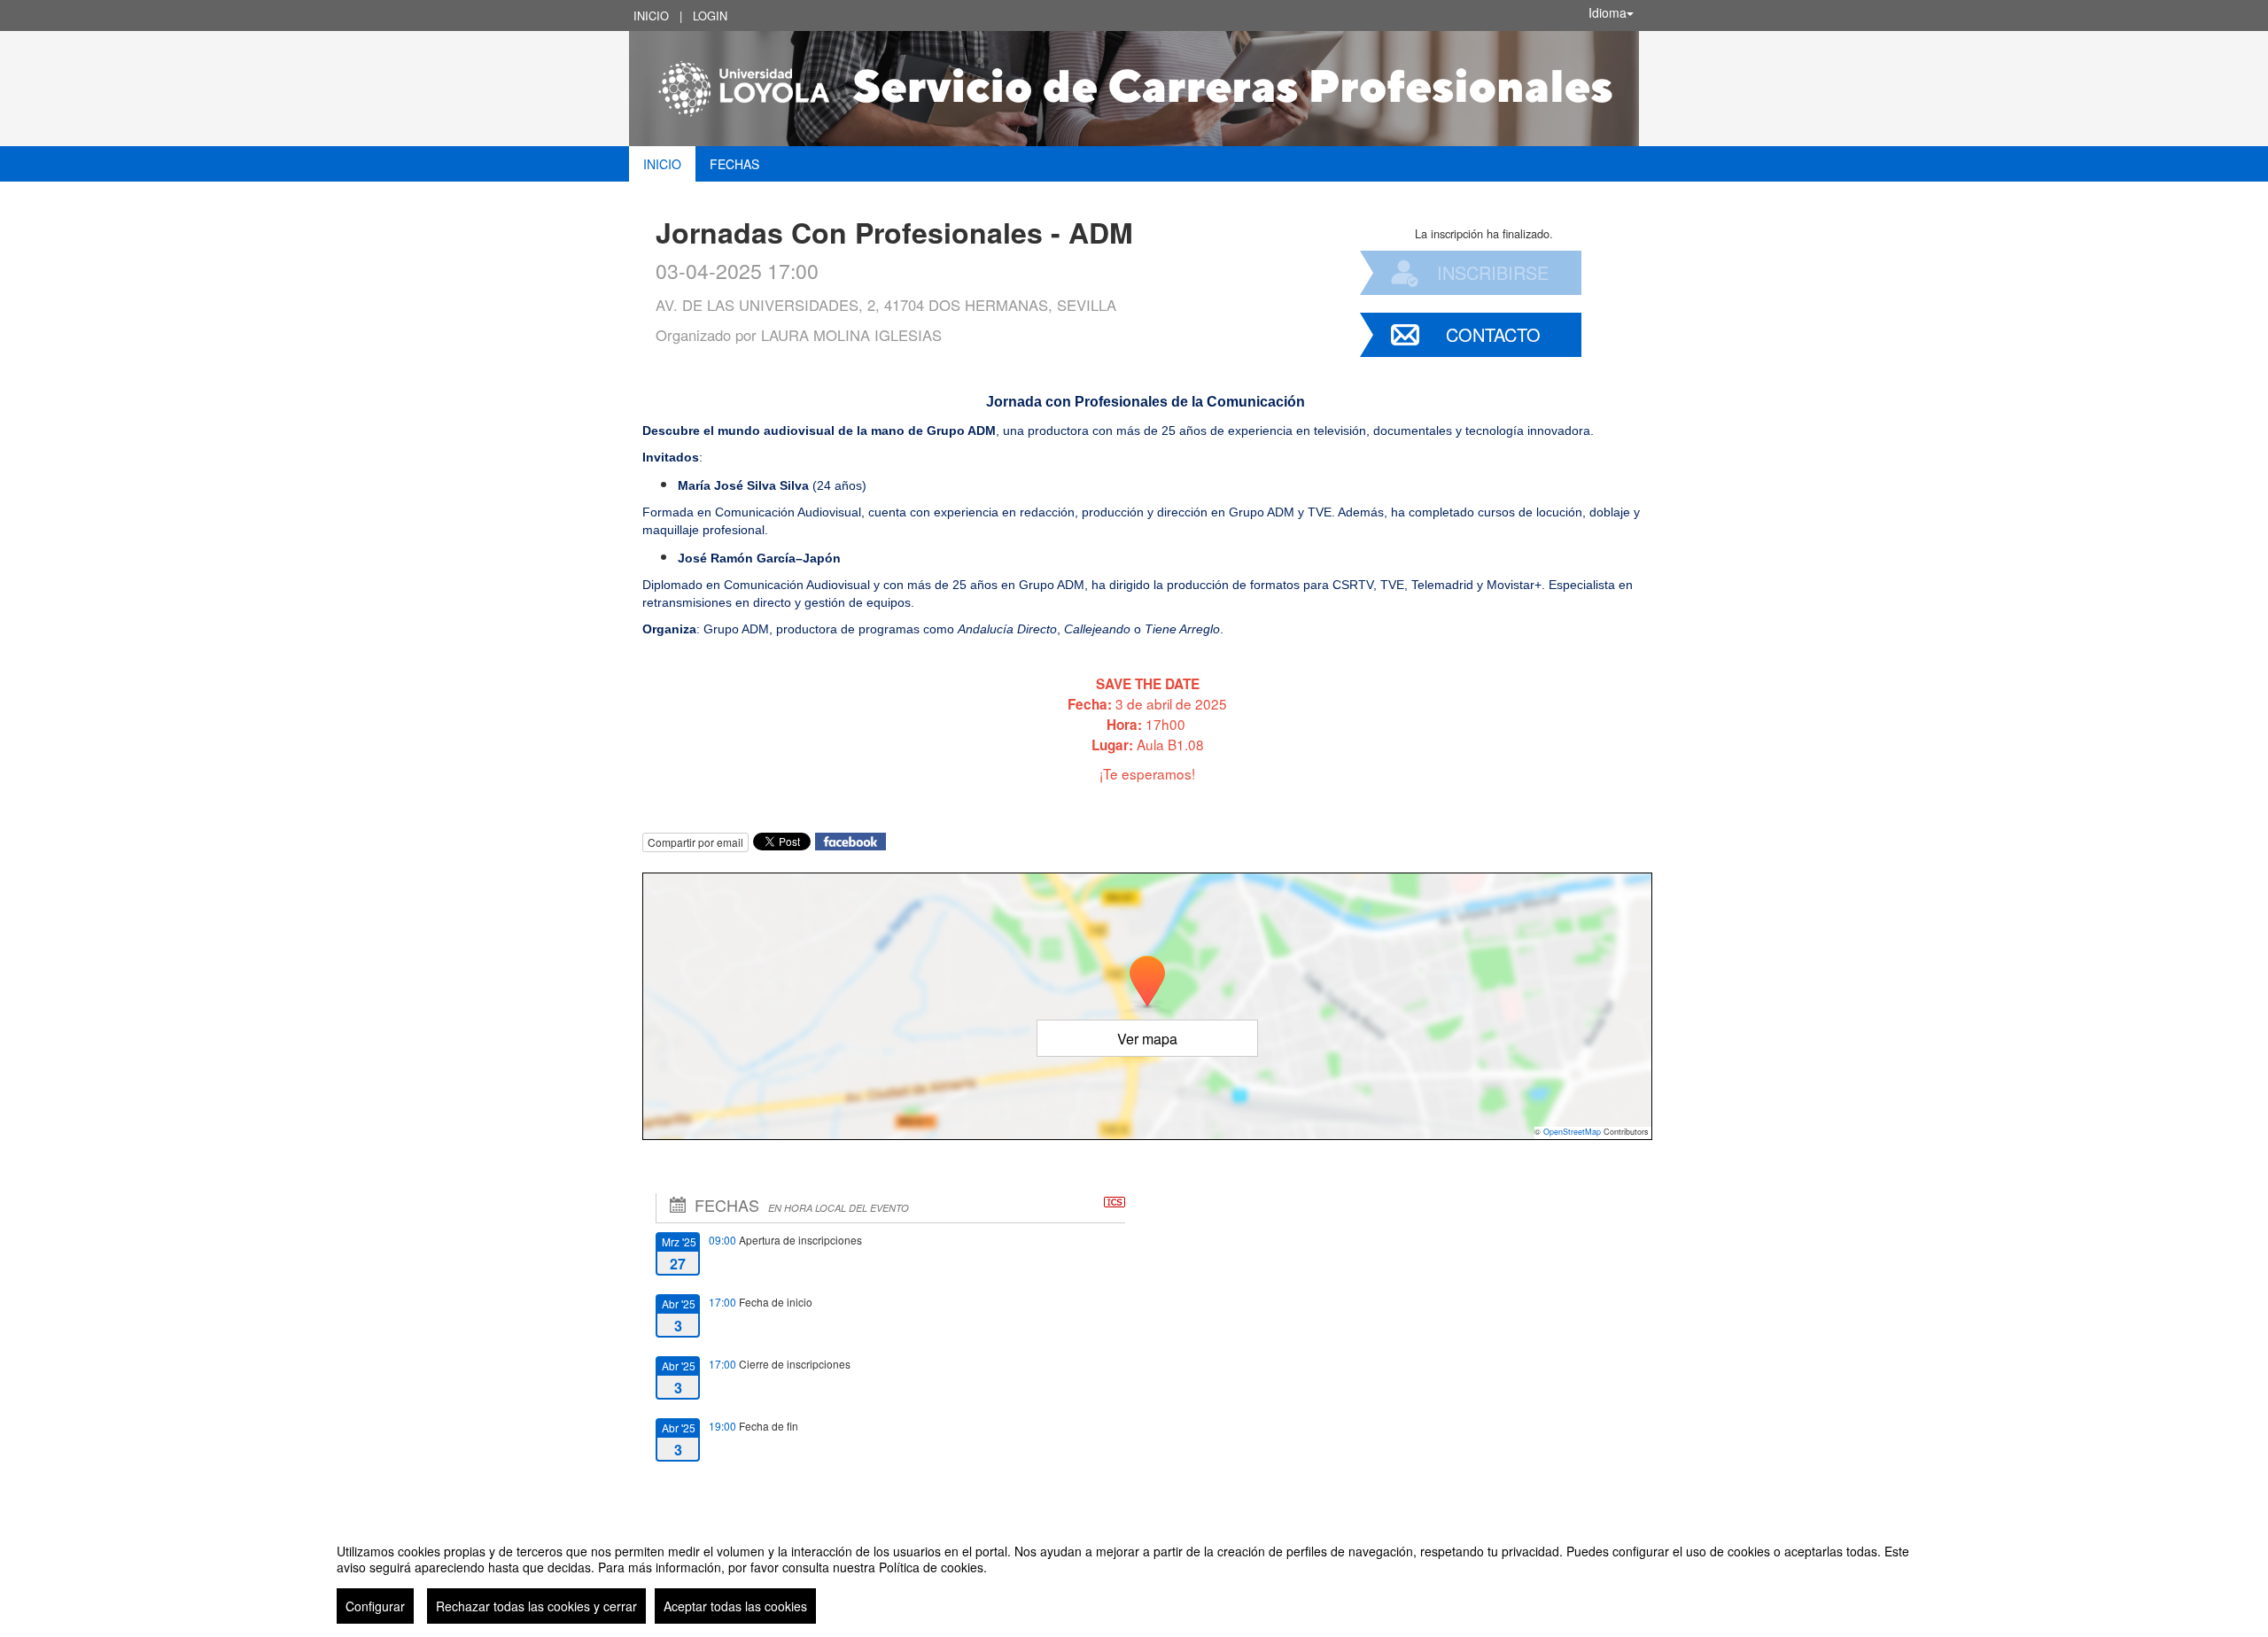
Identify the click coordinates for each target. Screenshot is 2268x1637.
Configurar (375, 1606)
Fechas (734, 164)
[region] (1134, 1577)
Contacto (1493, 334)
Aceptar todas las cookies (735, 1606)
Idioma (1608, 12)
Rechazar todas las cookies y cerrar (536, 1606)
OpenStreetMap (1572, 1132)
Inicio (651, 16)
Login (710, 16)
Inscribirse (1493, 272)
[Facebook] (850, 839)
